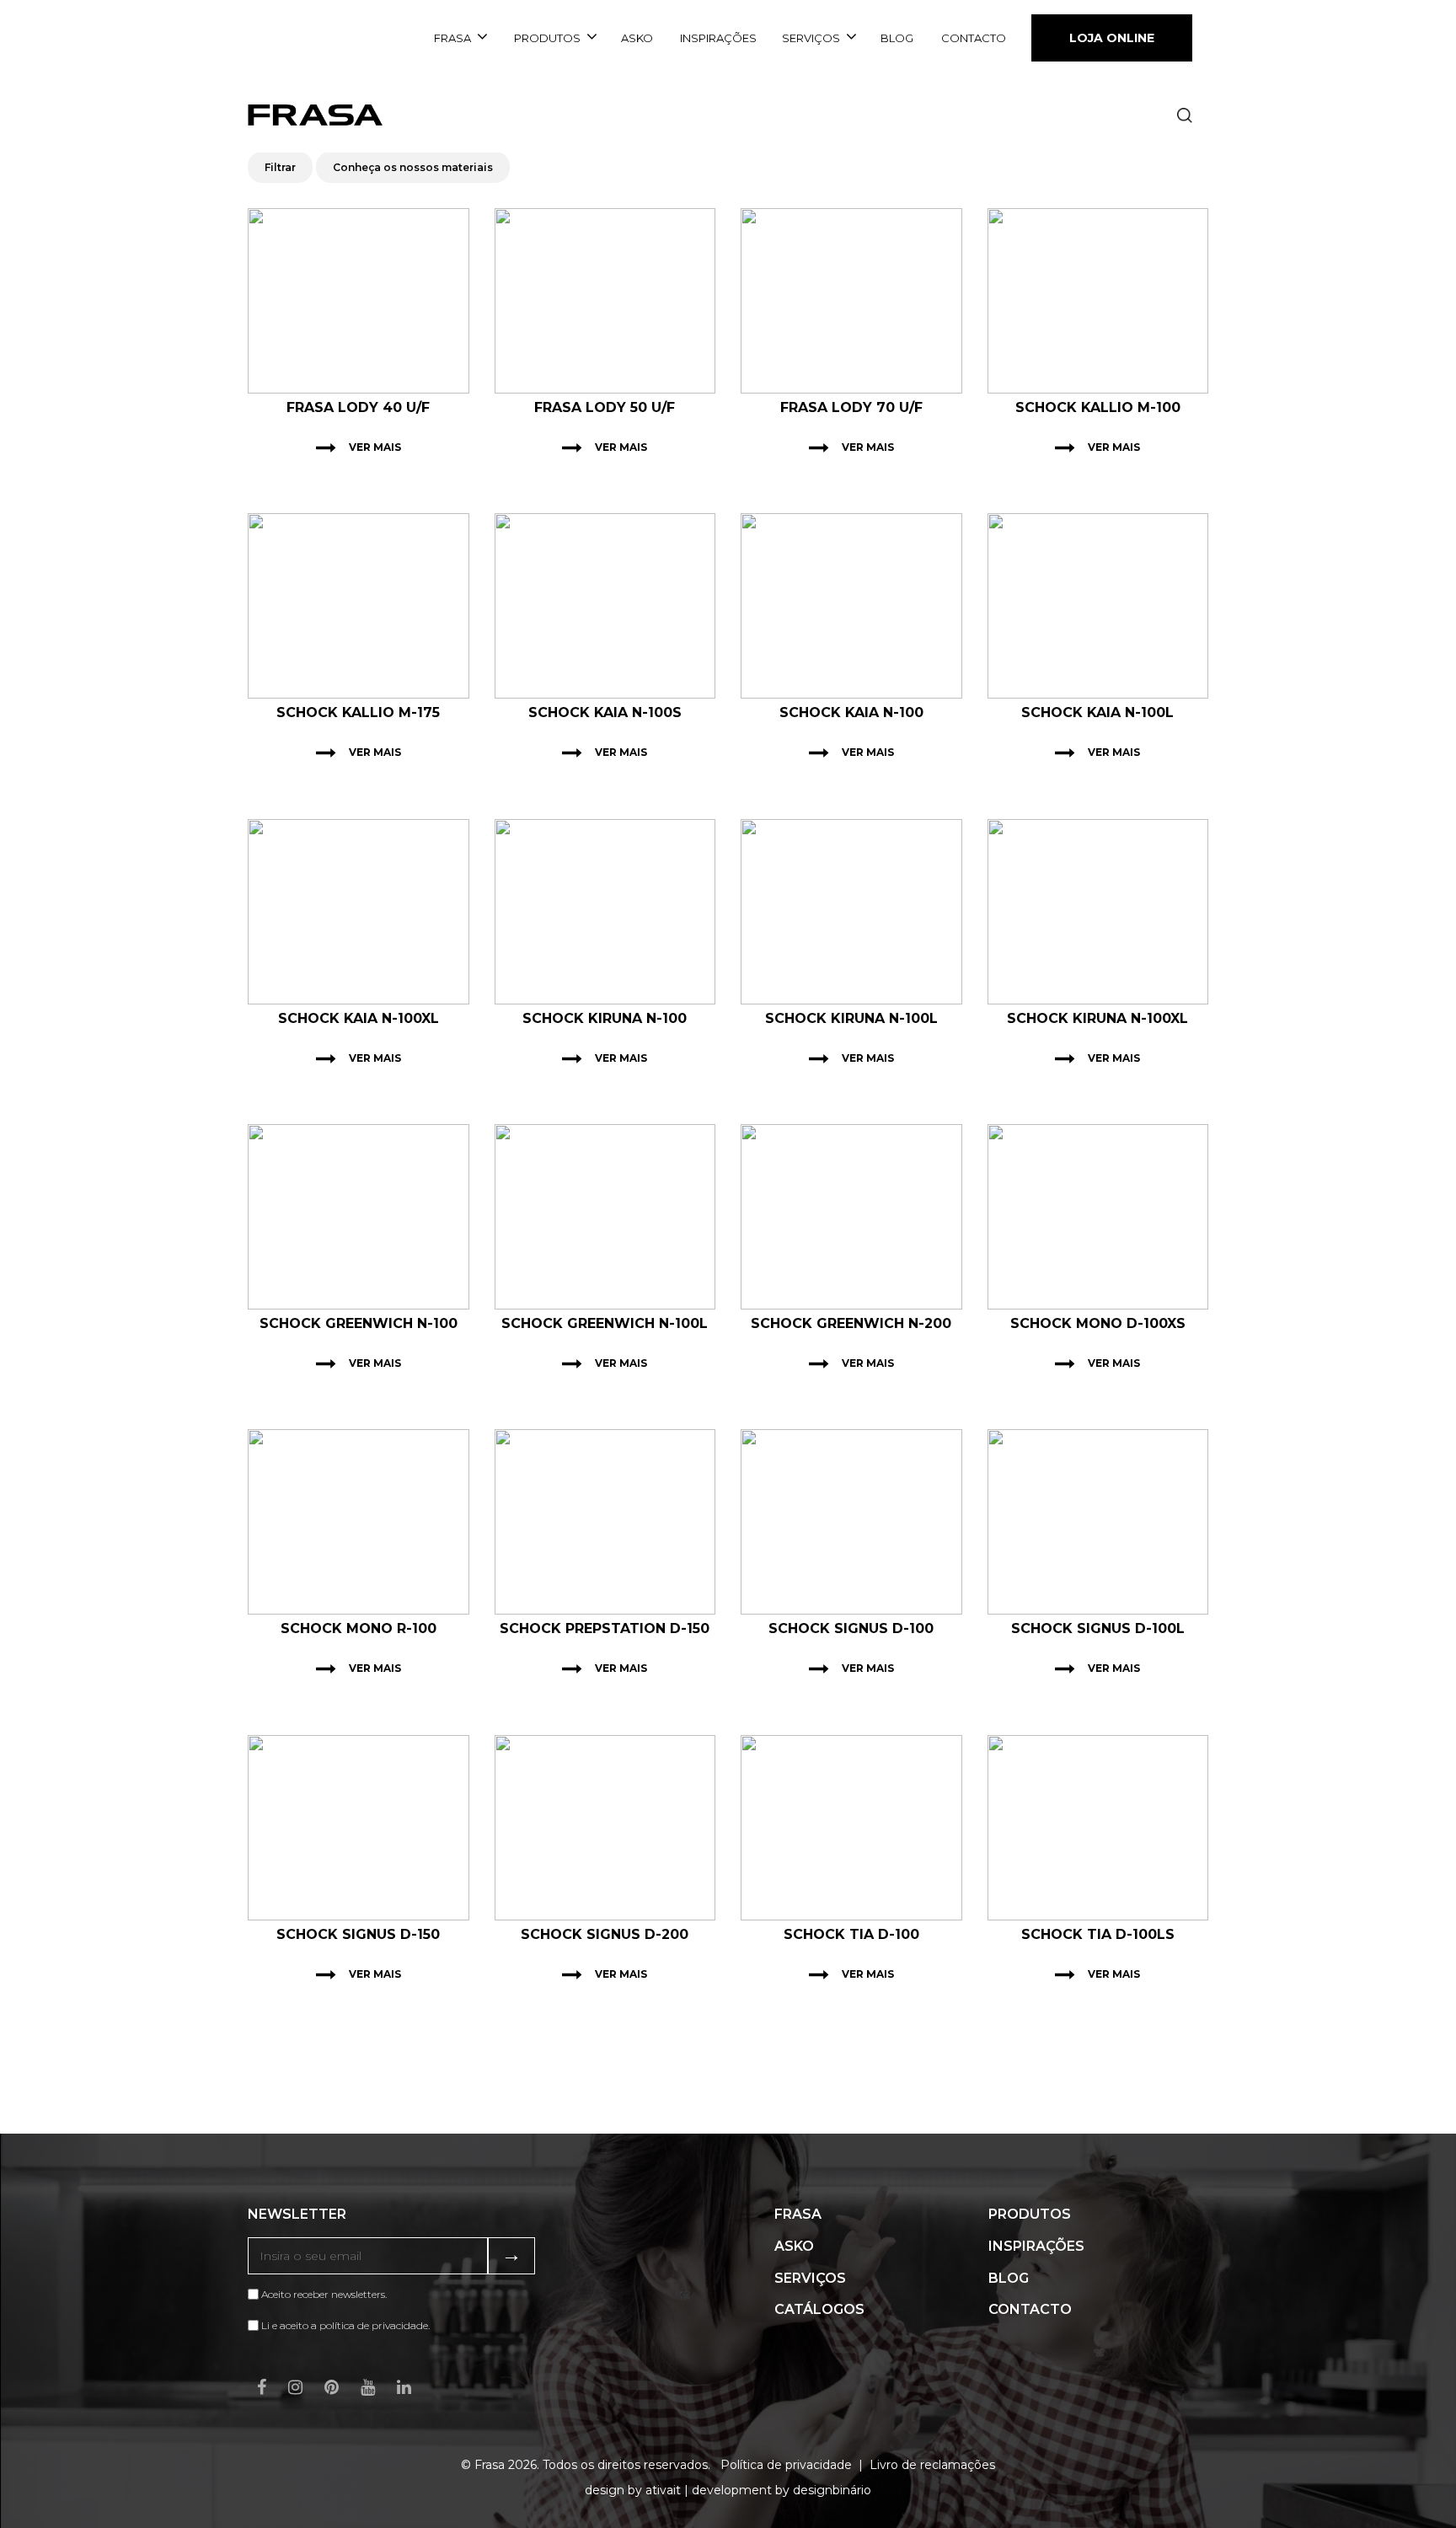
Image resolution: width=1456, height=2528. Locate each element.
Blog (897, 38)
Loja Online (1112, 38)
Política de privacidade (786, 2465)
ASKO (637, 38)
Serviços (811, 38)
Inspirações (718, 38)
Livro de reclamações (932, 2465)
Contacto (974, 38)
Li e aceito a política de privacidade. (345, 2325)
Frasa (452, 38)
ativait (663, 2490)
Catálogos (819, 2309)
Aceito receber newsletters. (323, 2294)
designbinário (832, 2490)
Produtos (547, 38)
